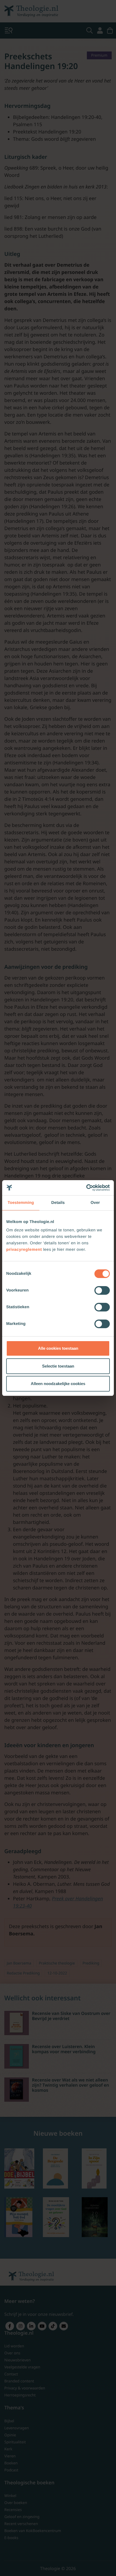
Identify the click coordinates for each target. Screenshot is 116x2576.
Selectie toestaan (58, 1366)
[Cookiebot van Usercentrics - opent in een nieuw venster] (86, 1188)
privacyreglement (24, 1250)
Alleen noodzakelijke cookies (58, 1384)
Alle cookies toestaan (58, 1348)
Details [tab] (58, 1203)
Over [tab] (95, 1203)
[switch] (102, 1290)
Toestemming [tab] (21, 1203)
